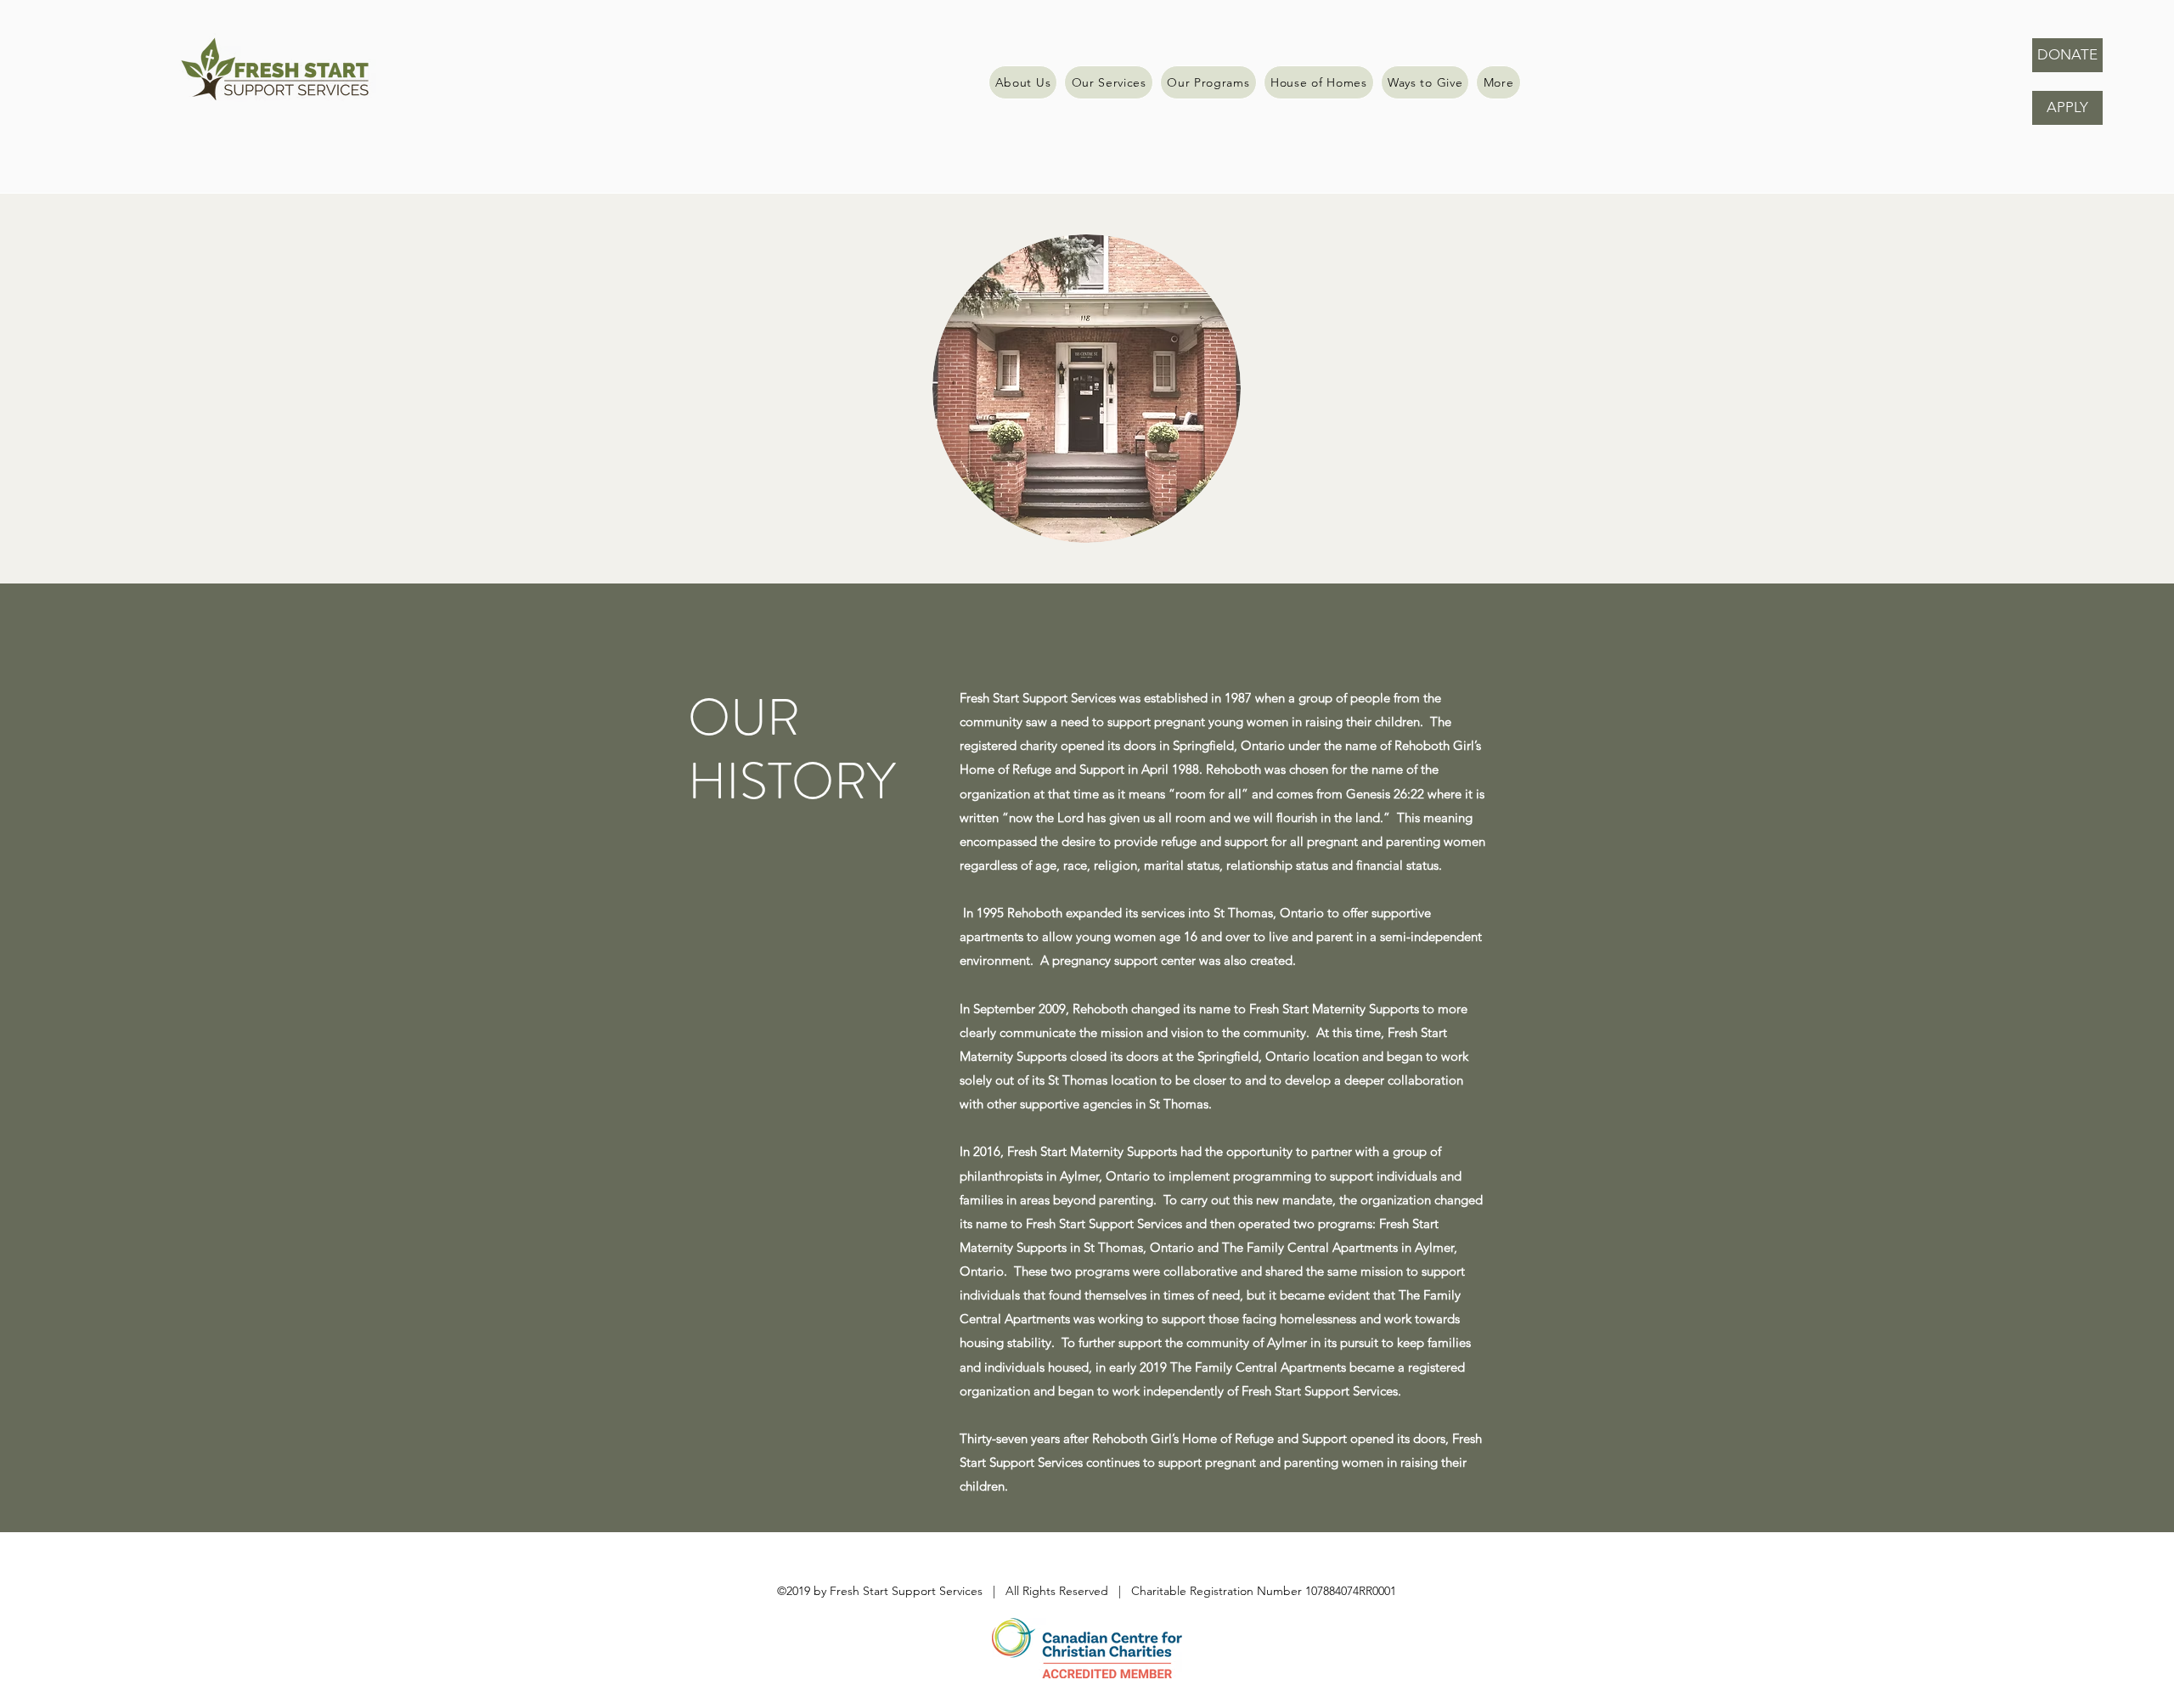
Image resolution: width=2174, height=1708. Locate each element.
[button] (1498, 82)
